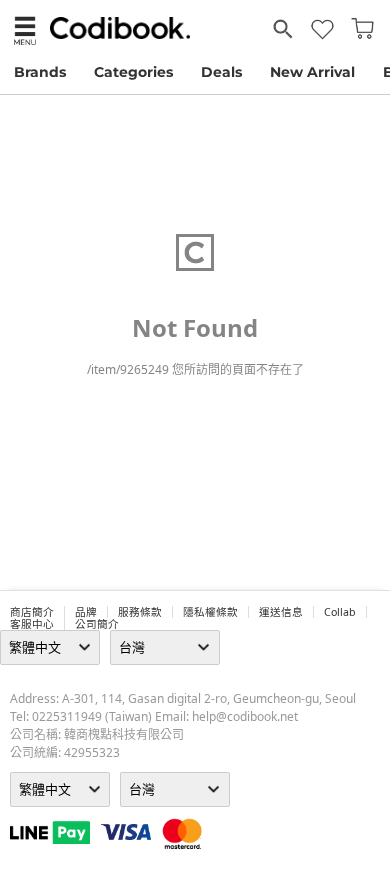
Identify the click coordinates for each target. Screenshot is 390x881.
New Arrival (312, 72)
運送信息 (281, 612)
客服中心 (32, 624)
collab (340, 612)
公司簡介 (97, 624)
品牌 (86, 612)
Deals (221, 72)
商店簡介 (32, 612)
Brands (40, 72)
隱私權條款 (210, 612)
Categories (133, 72)
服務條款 (140, 612)
